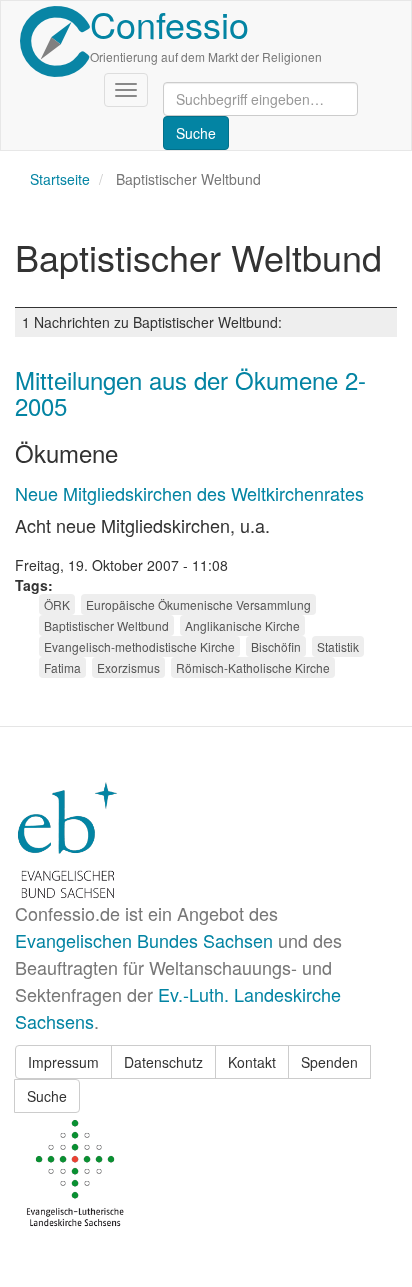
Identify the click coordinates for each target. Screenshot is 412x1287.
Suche (47, 1096)
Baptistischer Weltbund (106, 625)
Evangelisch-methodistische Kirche (139, 646)
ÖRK (57, 604)
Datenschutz (163, 1062)
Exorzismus (128, 667)
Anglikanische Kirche (242, 625)
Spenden (329, 1062)
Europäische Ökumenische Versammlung (198, 604)
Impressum (63, 1062)
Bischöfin (276, 646)
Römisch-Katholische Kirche (253, 667)
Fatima (62, 667)
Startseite (60, 179)
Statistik (338, 646)
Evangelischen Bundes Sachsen (144, 940)
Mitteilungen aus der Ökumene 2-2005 (190, 392)
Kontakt (252, 1062)
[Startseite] (55, 41)
